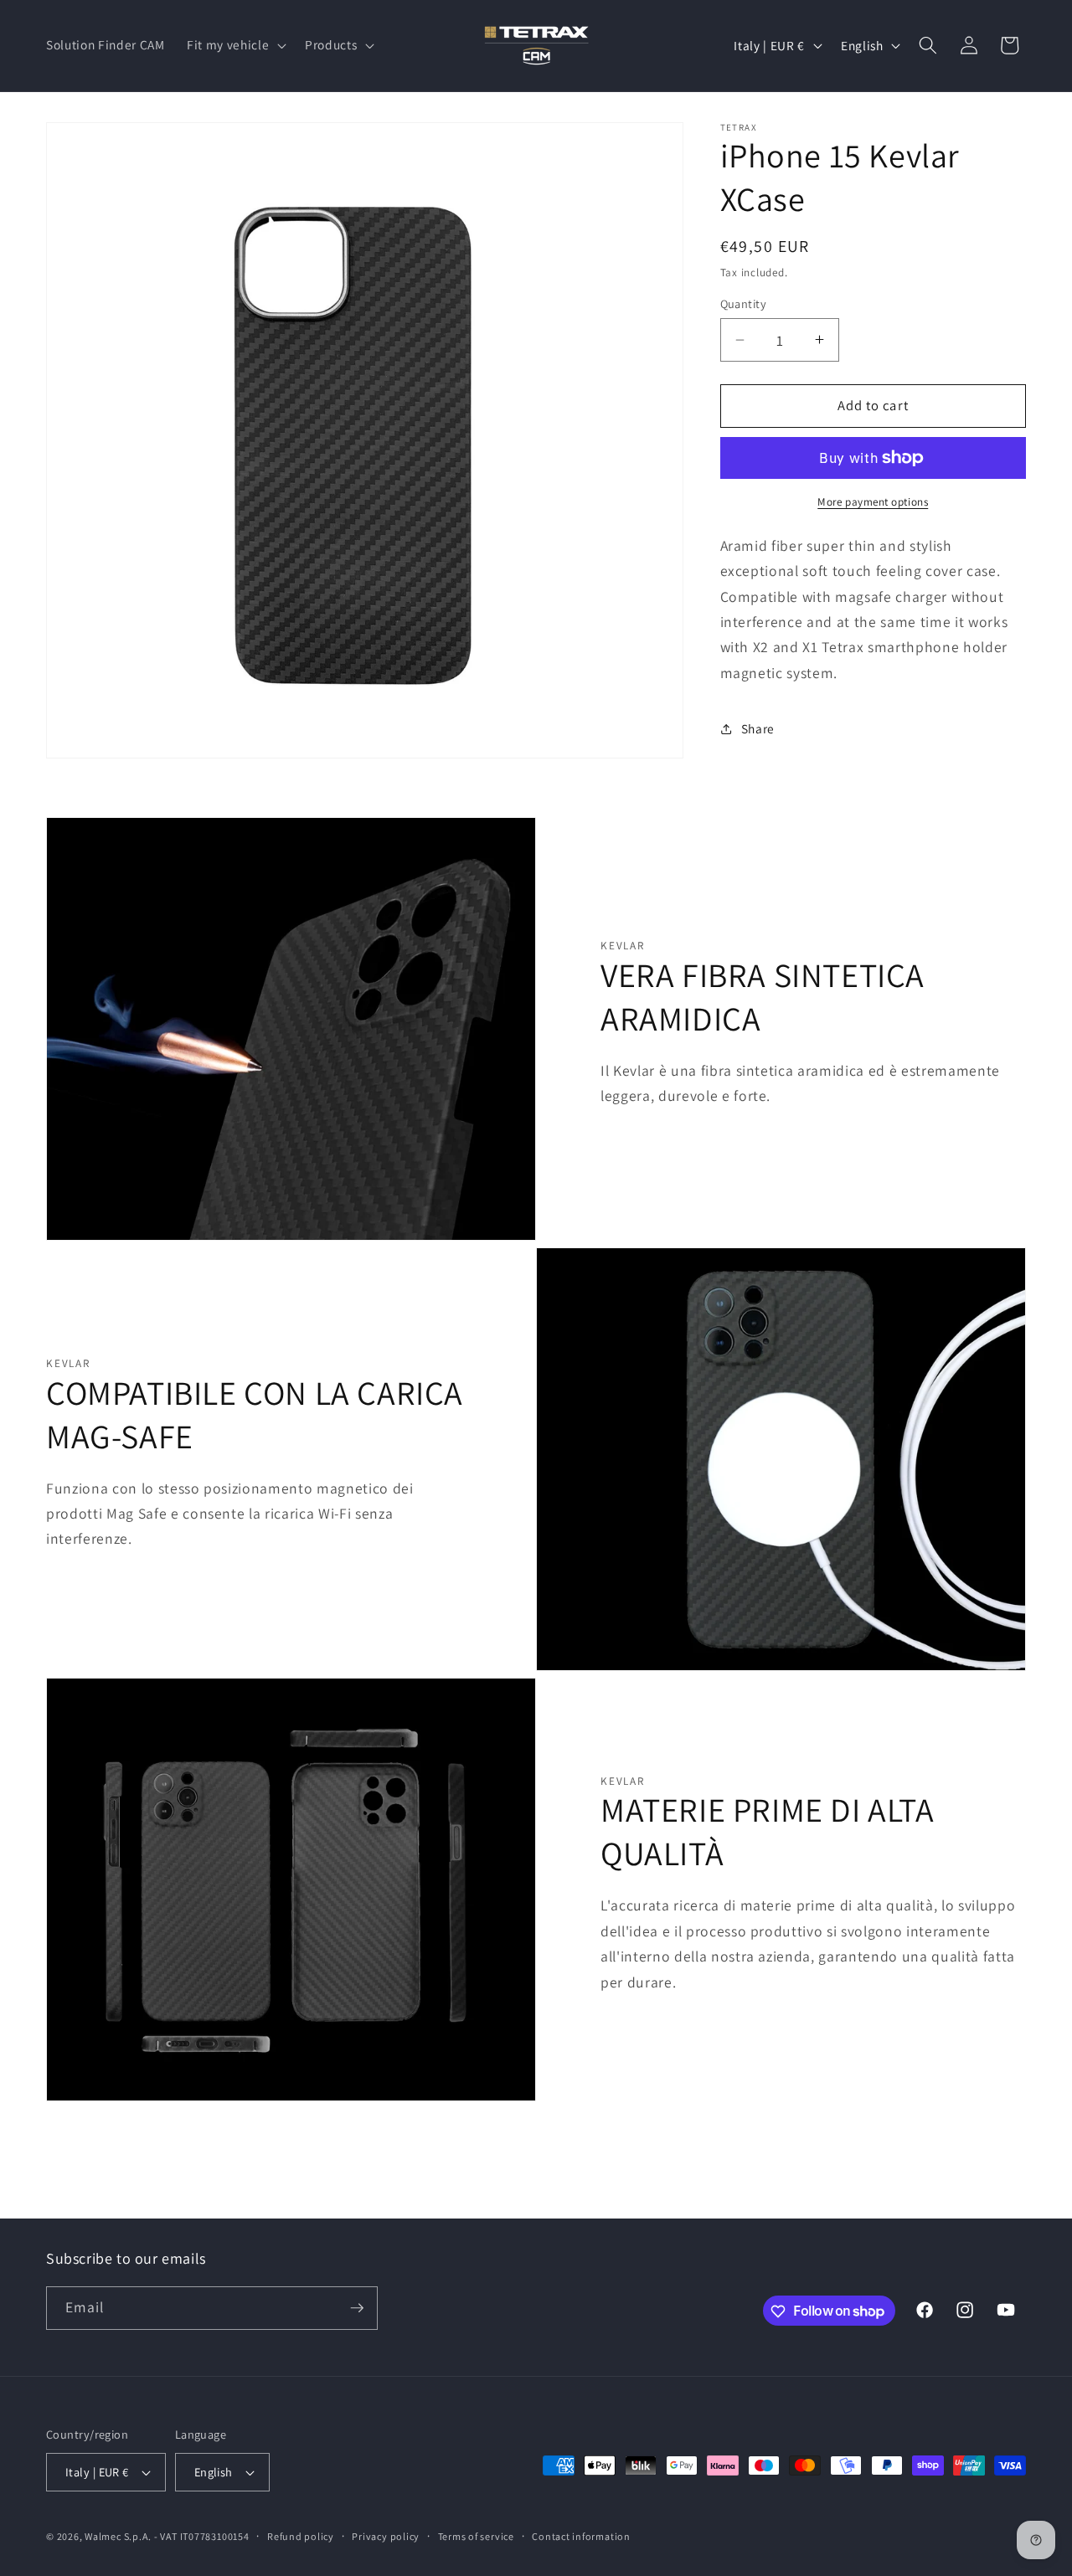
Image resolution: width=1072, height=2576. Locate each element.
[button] (235, 45)
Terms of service (476, 2536)
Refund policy (301, 2536)
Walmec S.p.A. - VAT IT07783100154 (167, 2536)
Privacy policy (386, 2536)
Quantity (744, 303)
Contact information (581, 2536)
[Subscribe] (357, 2308)
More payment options (873, 502)
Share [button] (758, 728)
